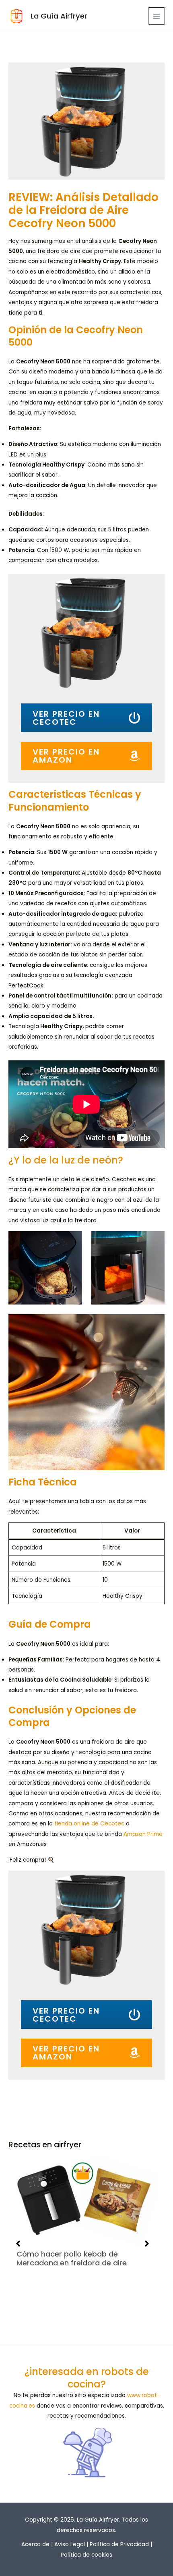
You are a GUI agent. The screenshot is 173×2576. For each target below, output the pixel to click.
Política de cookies (86, 2555)
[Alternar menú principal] (157, 16)
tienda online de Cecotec (89, 1824)
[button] (18, 2244)
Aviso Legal (70, 2544)
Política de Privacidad (119, 2544)
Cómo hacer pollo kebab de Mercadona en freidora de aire (72, 2258)
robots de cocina (108, 2378)
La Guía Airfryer (59, 16)
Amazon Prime (143, 1834)
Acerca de (35, 2544)
